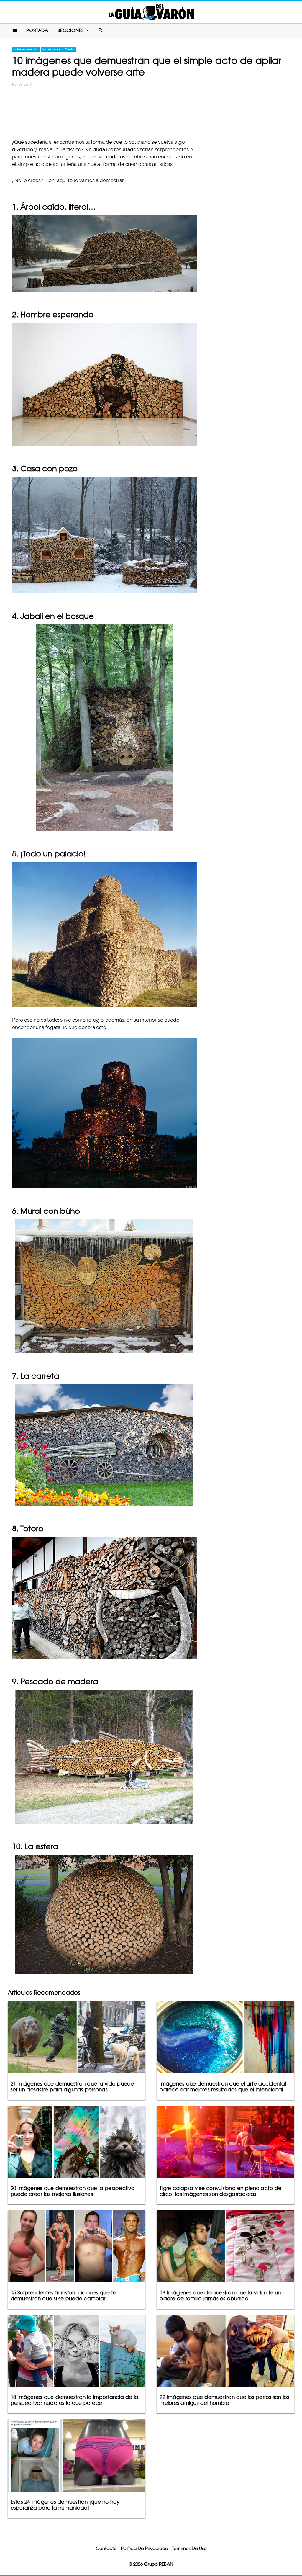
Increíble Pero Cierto (58, 49)
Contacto (106, 2548)
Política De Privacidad (145, 2548)
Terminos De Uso (189, 2548)
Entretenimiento (26, 49)
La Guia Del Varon (151, 12)
